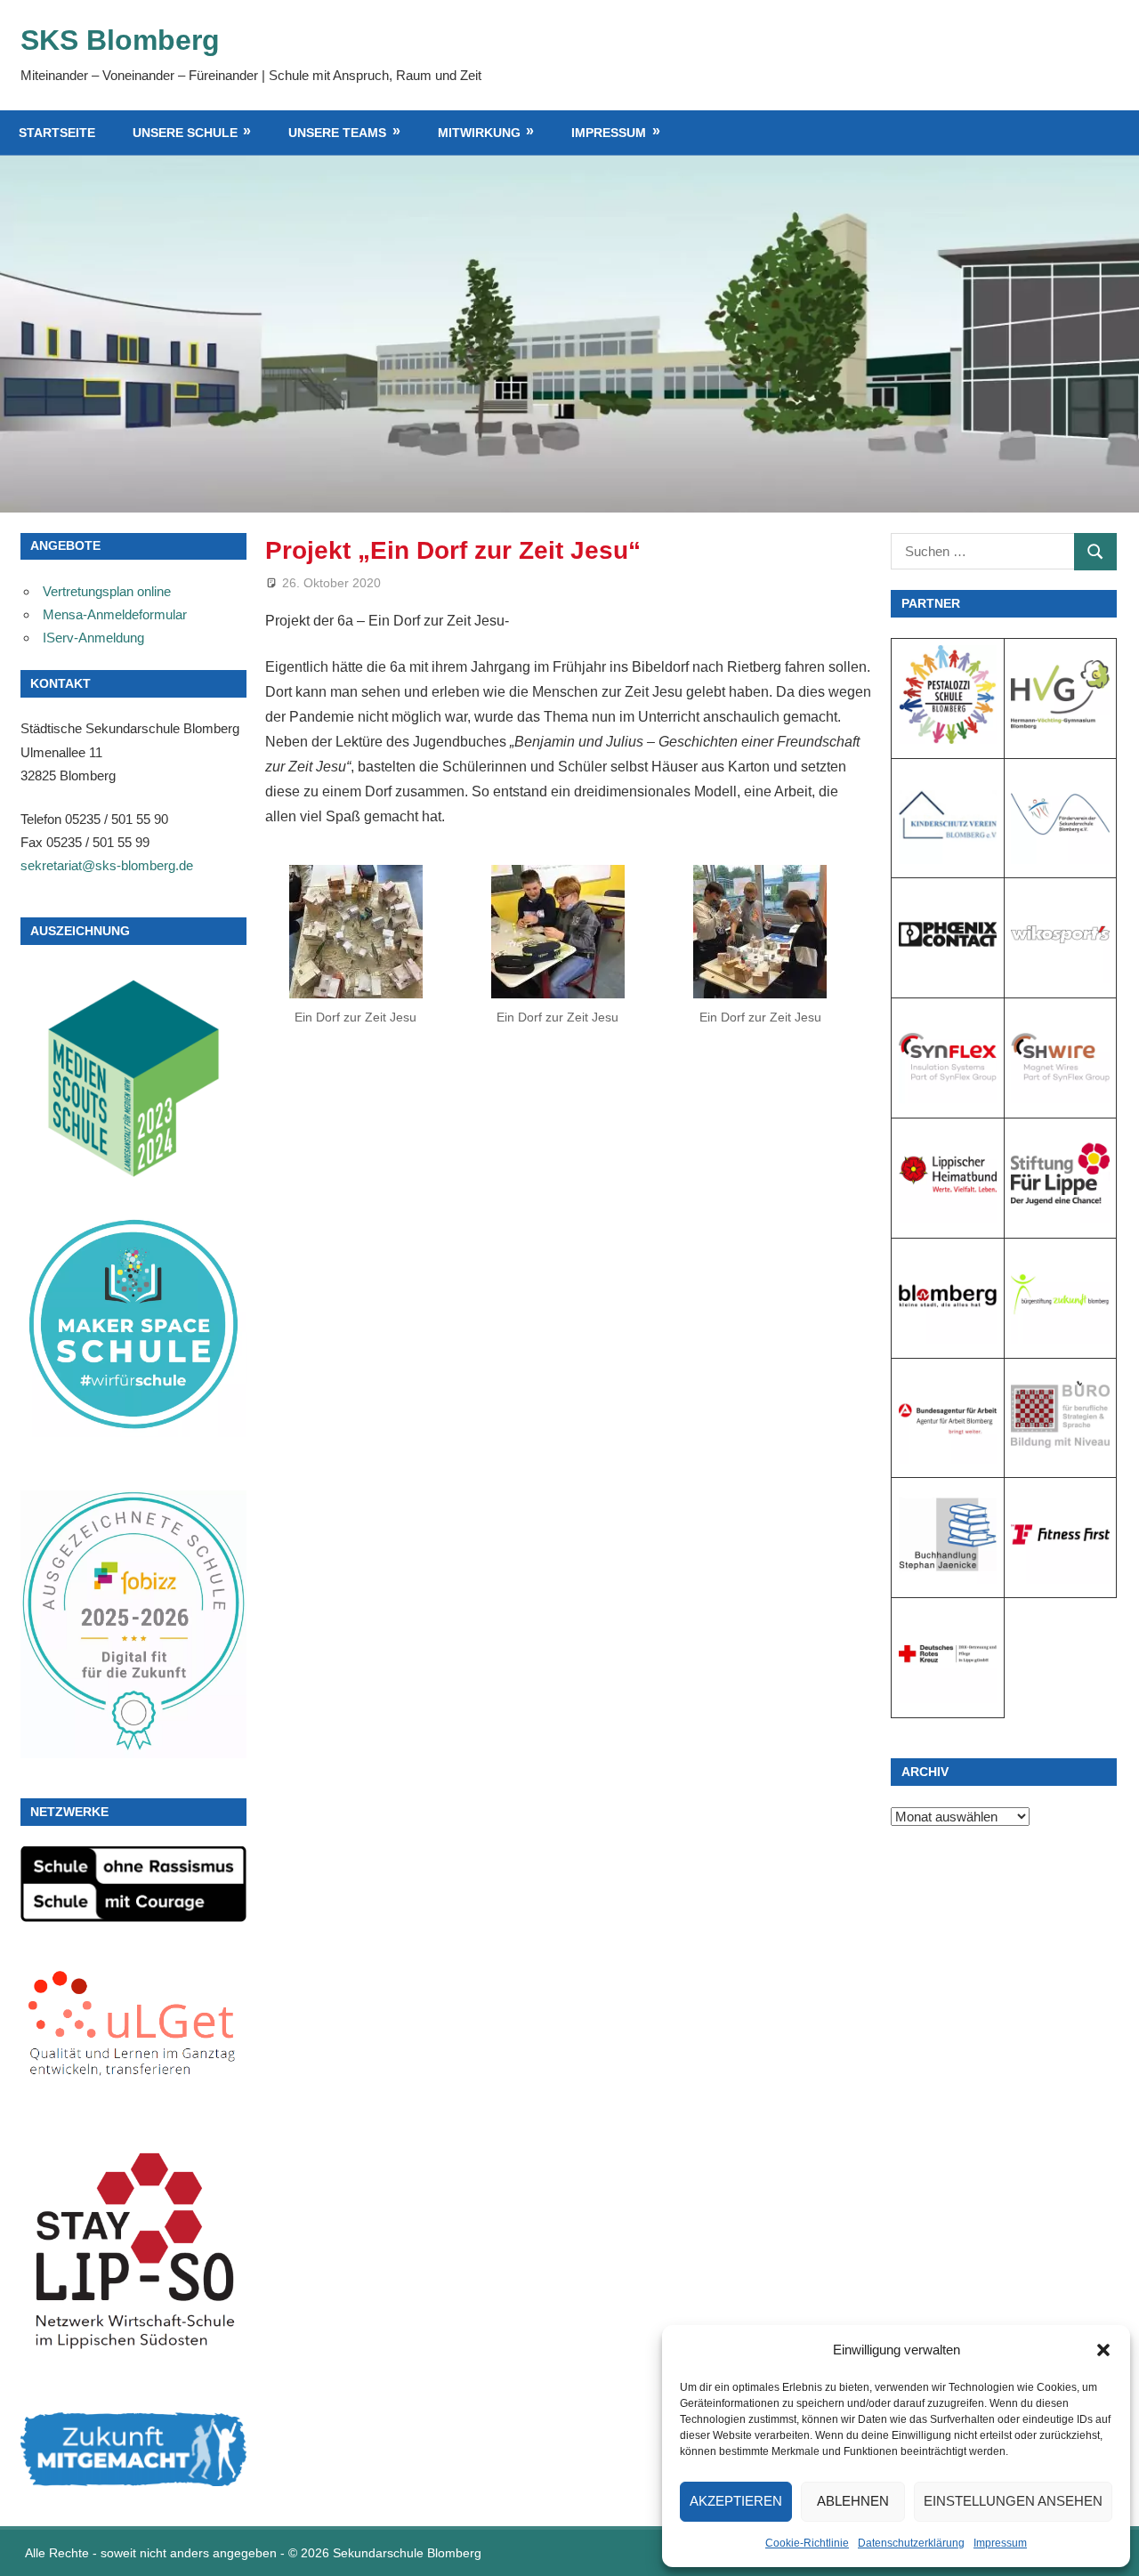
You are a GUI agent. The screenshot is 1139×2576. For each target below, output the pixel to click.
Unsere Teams (337, 133)
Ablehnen (853, 2501)
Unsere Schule (185, 133)
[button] (1103, 2350)
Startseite (57, 133)
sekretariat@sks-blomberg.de (107, 865)
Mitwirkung (479, 133)
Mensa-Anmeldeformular (115, 614)
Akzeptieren (736, 2501)
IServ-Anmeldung (93, 638)
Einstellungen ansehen (1013, 2501)
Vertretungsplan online (107, 591)
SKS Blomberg (120, 40)
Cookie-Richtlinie (807, 2543)
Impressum (1000, 2543)
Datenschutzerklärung (911, 2543)
